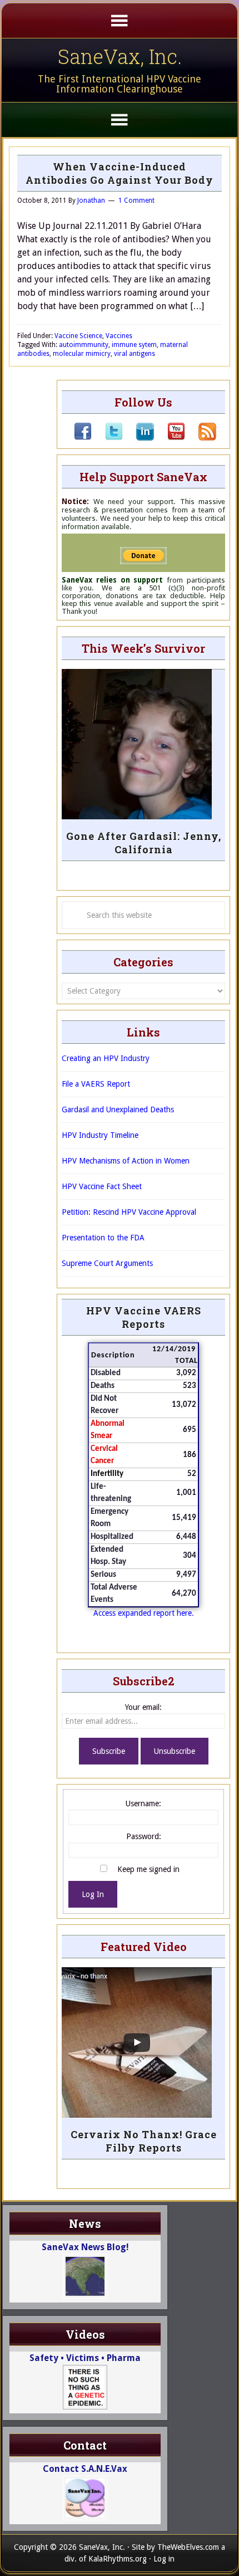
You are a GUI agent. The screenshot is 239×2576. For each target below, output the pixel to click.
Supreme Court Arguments (107, 1263)
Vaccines (119, 336)
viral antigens (135, 354)
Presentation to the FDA (103, 1238)
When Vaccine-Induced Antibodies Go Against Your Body (120, 173)
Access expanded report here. (144, 1613)
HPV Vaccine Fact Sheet (102, 1186)
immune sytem (134, 345)
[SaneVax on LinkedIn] (138, 438)
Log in (164, 2559)
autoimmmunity (84, 345)
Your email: (143, 1707)
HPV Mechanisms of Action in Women (126, 1161)
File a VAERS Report (96, 1084)
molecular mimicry (82, 354)
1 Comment (136, 201)
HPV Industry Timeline (100, 1135)
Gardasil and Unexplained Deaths (118, 1109)
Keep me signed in (148, 1869)
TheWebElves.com (188, 2547)
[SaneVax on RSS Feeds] (201, 438)
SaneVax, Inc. (120, 56)
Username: (143, 1803)
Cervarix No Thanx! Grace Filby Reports (144, 2141)
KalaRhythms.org (118, 2559)
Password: (144, 1836)
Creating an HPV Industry (106, 1058)
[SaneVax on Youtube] (170, 438)
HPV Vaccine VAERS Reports (144, 1317)
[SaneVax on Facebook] (83, 438)
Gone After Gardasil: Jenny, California (144, 843)
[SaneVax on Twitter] (107, 438)
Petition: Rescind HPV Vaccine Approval (129, 1212)
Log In (93, 1894)
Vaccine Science (78, 336)
